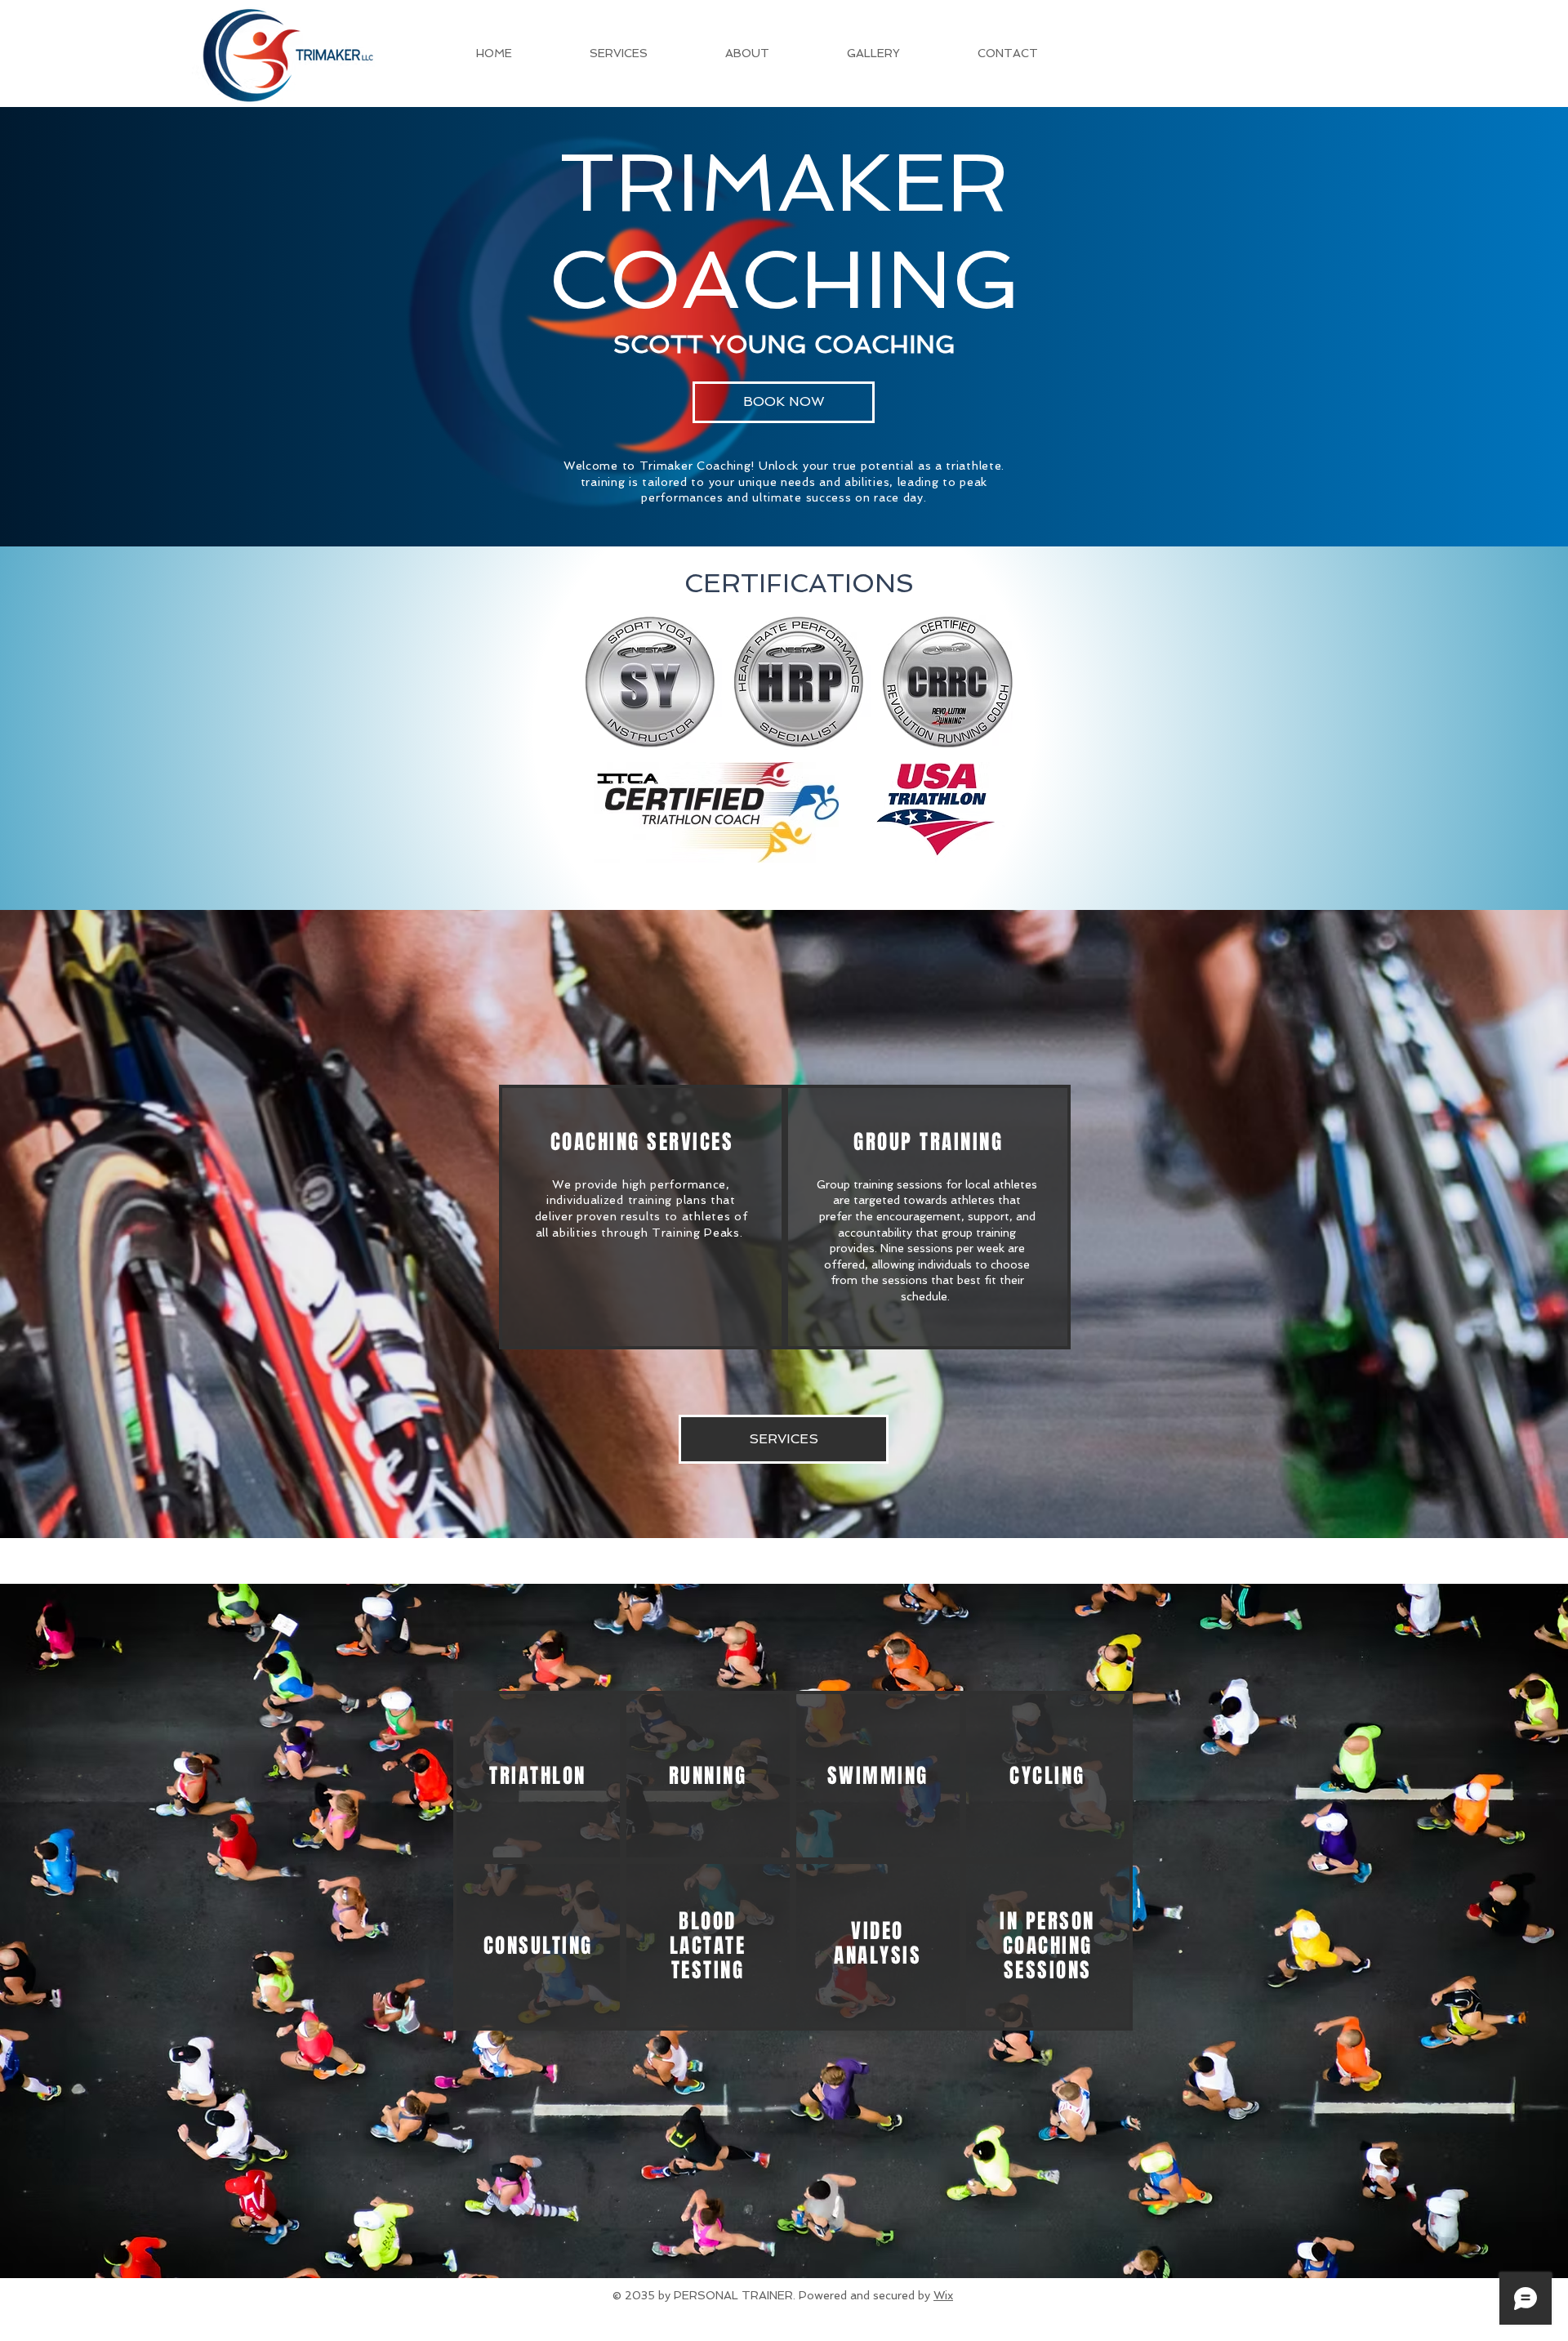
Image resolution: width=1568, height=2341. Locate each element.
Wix (943, 2295)
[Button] (537, 1775)
